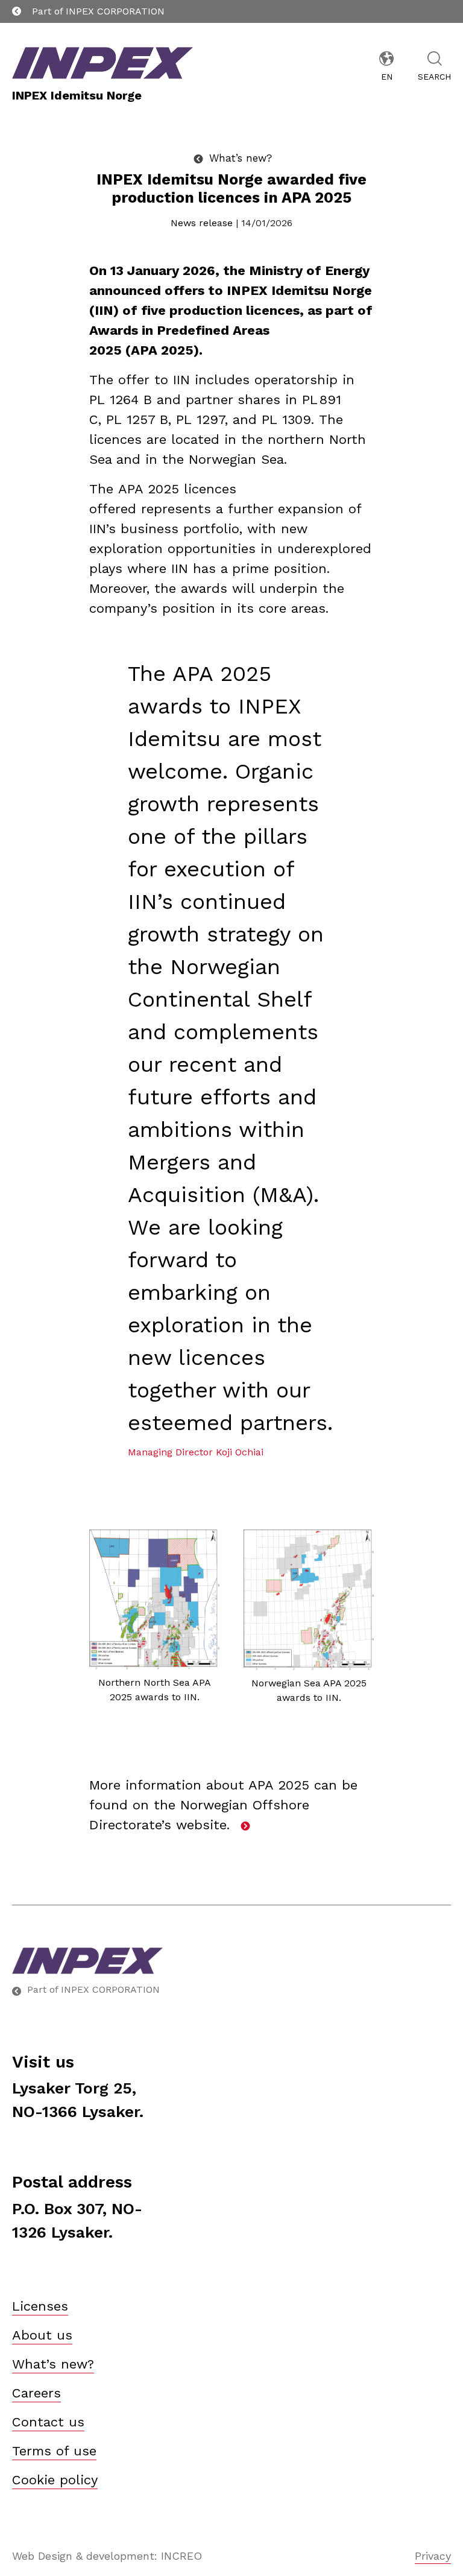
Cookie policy (55, 2480)
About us (42, 2335)
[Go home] (231, 1961)
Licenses (40, 2306)
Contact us (48, 2422)
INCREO (181, 2556)
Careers (36, 2393)
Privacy (433, 2556)
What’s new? (53, 2364)
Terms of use (54, 2451)
